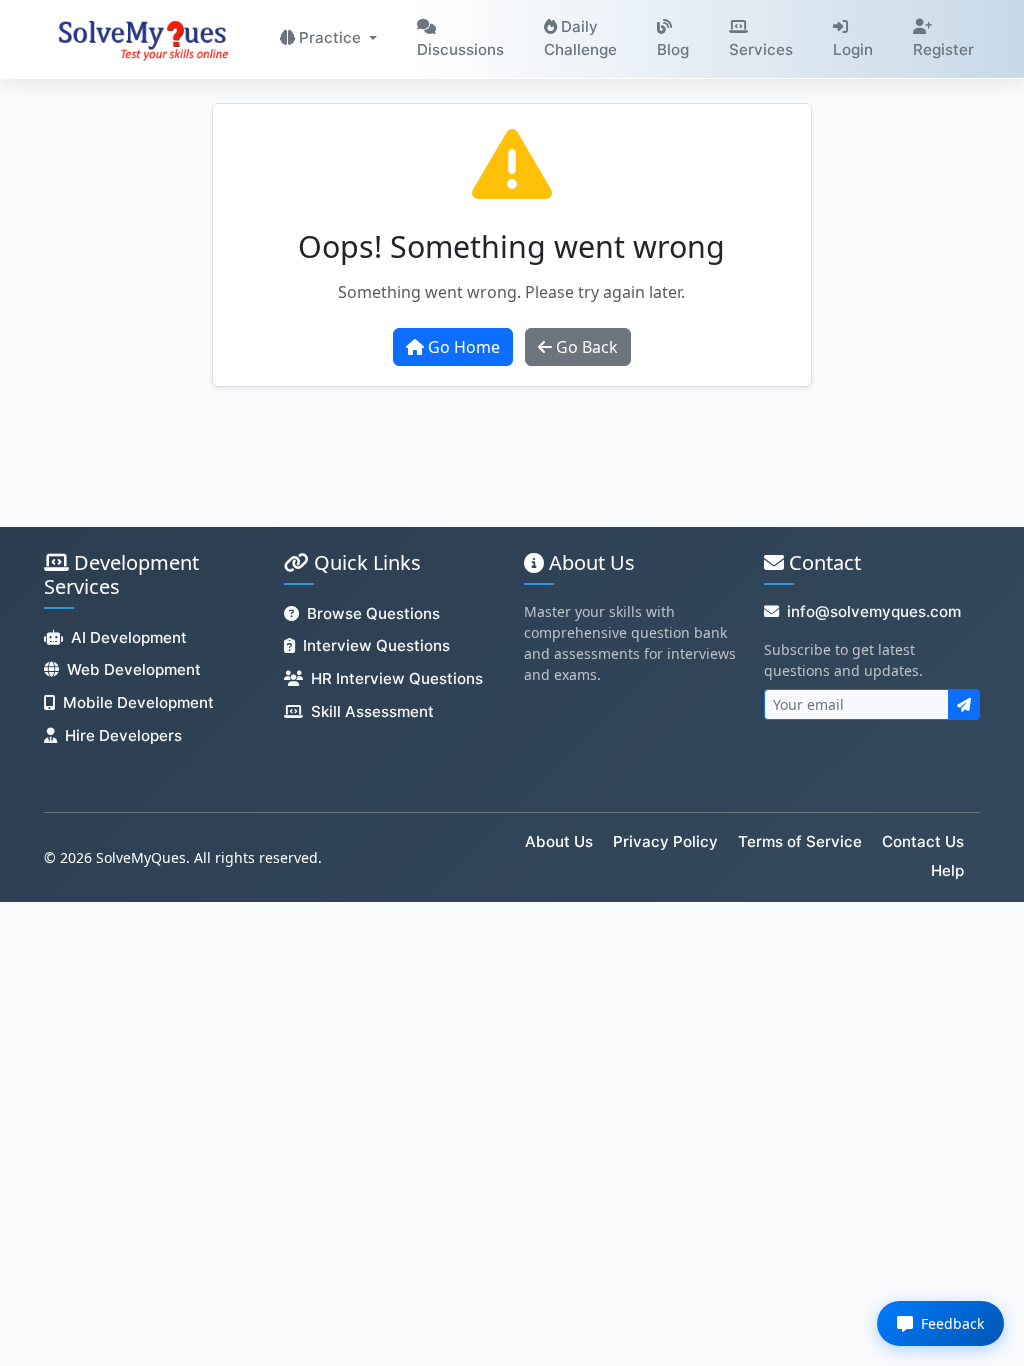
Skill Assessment (372, 711)
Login (853, 49)
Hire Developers (123, 735)
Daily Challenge (580, 38)
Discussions (460, 49)
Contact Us (923, 841)
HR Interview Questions (397, 678)
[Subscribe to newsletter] (964, 704)
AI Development (129, 637)
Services (761, 49)
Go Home (462, 347)
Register (943, 49)
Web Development (134, 669)
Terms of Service (800, 841)
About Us (559, 841)
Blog (673, 49)
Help (947, 870)
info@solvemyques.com (874, 611)
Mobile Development (138, 702)
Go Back (585, 347)
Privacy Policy (665, 841)
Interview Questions (376, 645)
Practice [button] (330, 37)
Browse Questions (373, 613)
